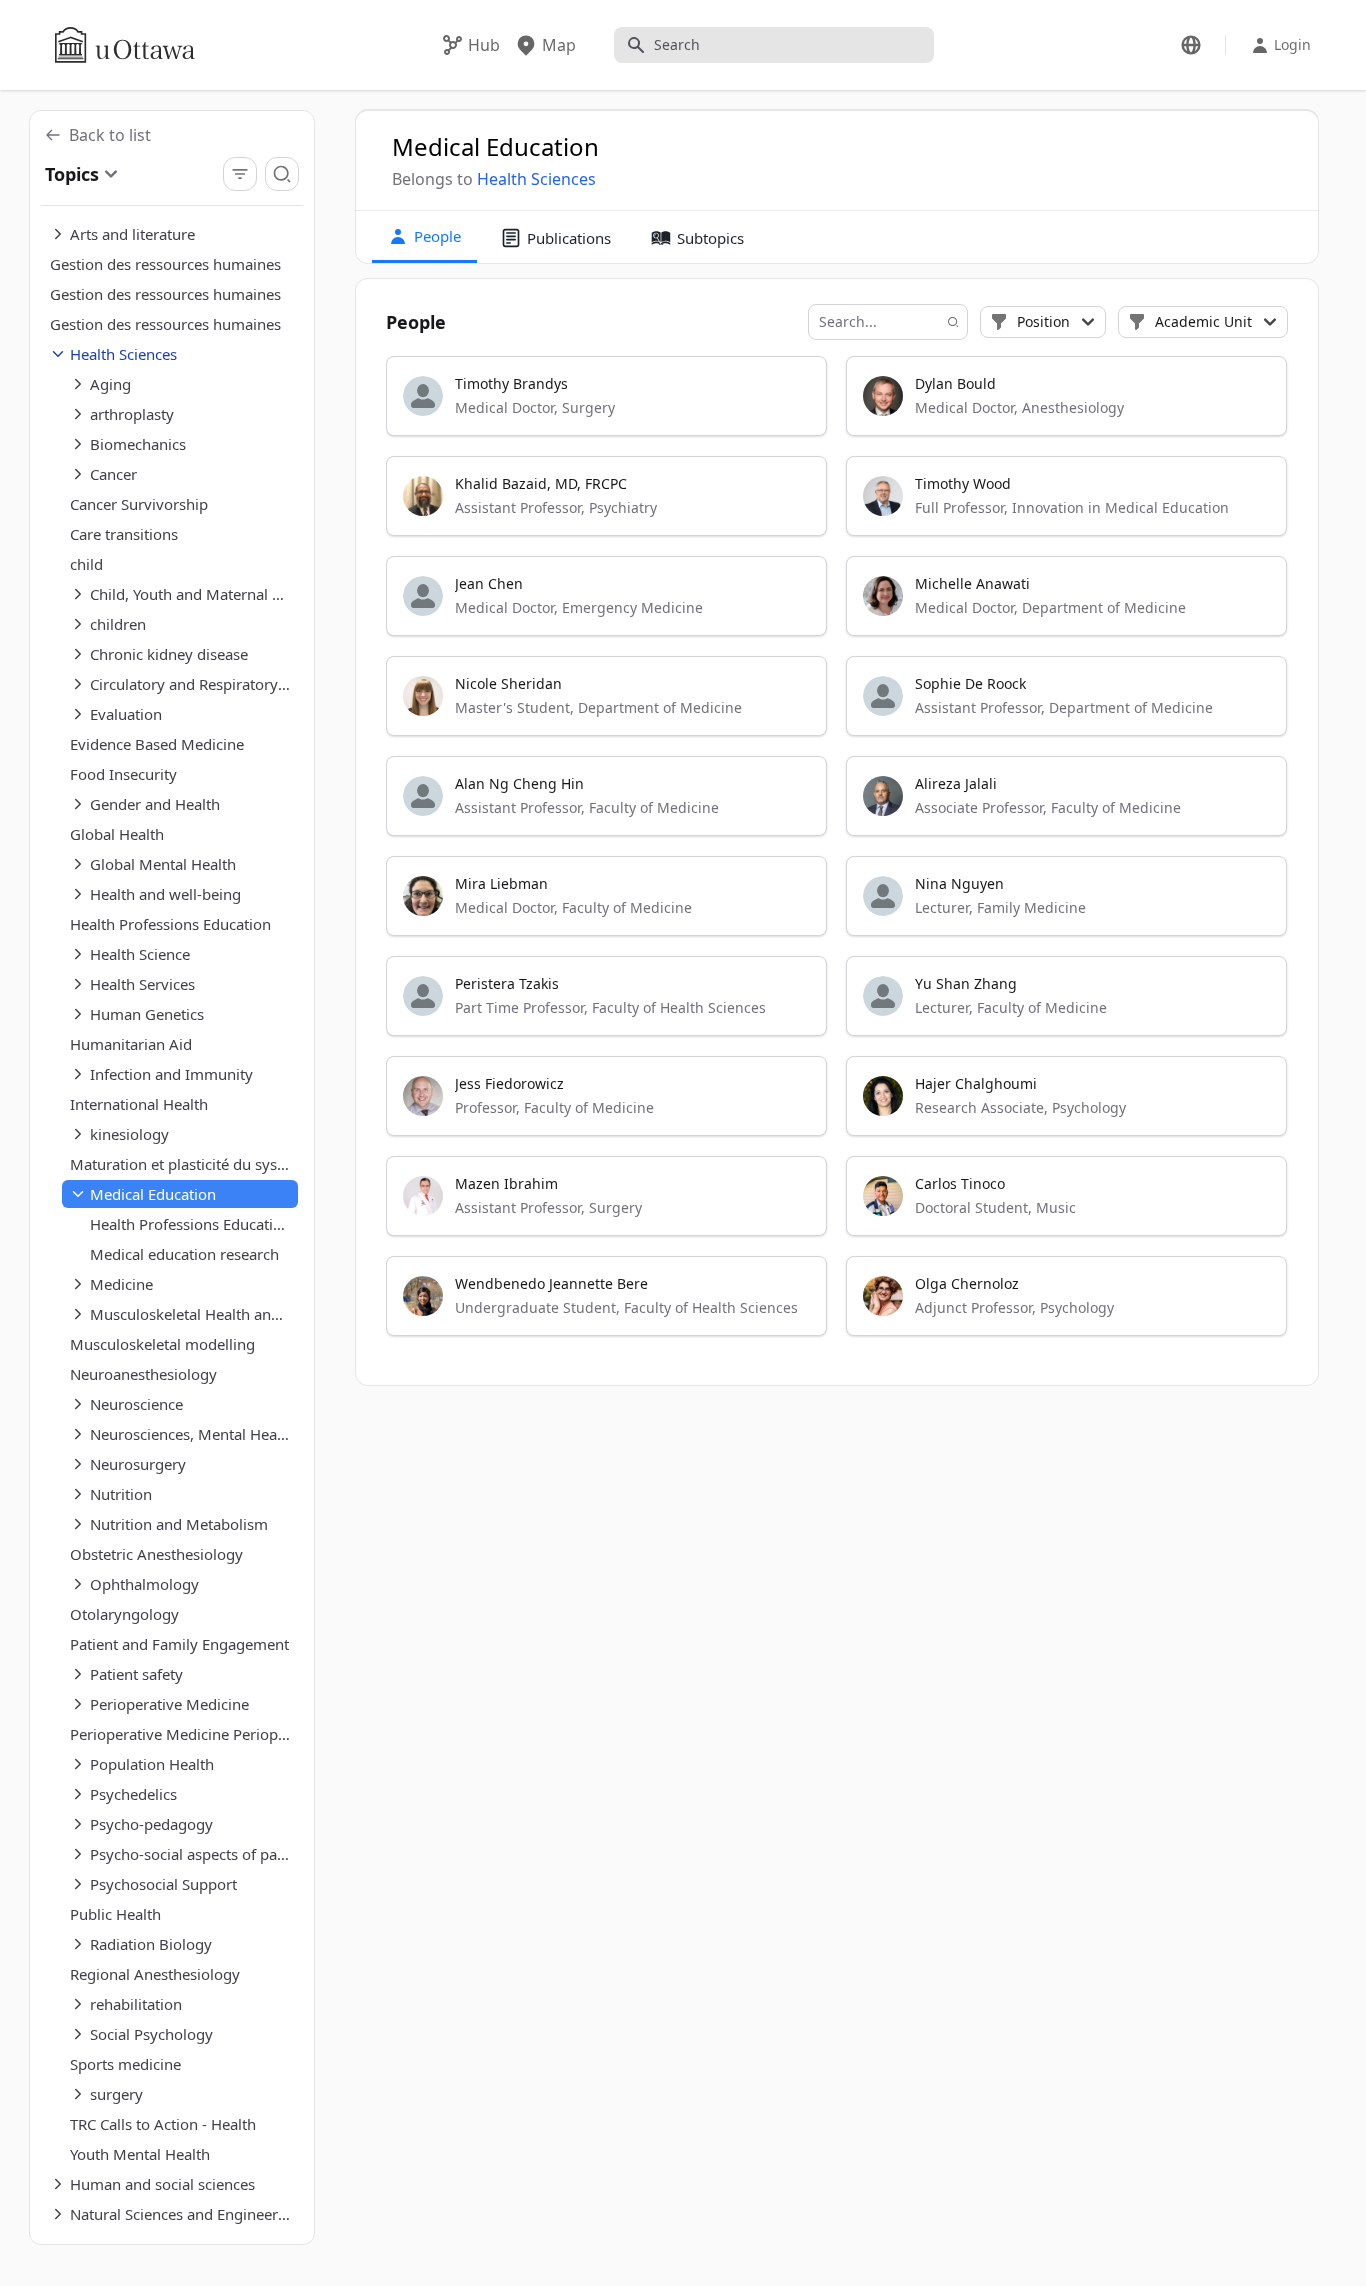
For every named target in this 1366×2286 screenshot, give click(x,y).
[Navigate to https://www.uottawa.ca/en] (125, 45)
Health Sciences (536, 179)
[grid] (837, 855)
